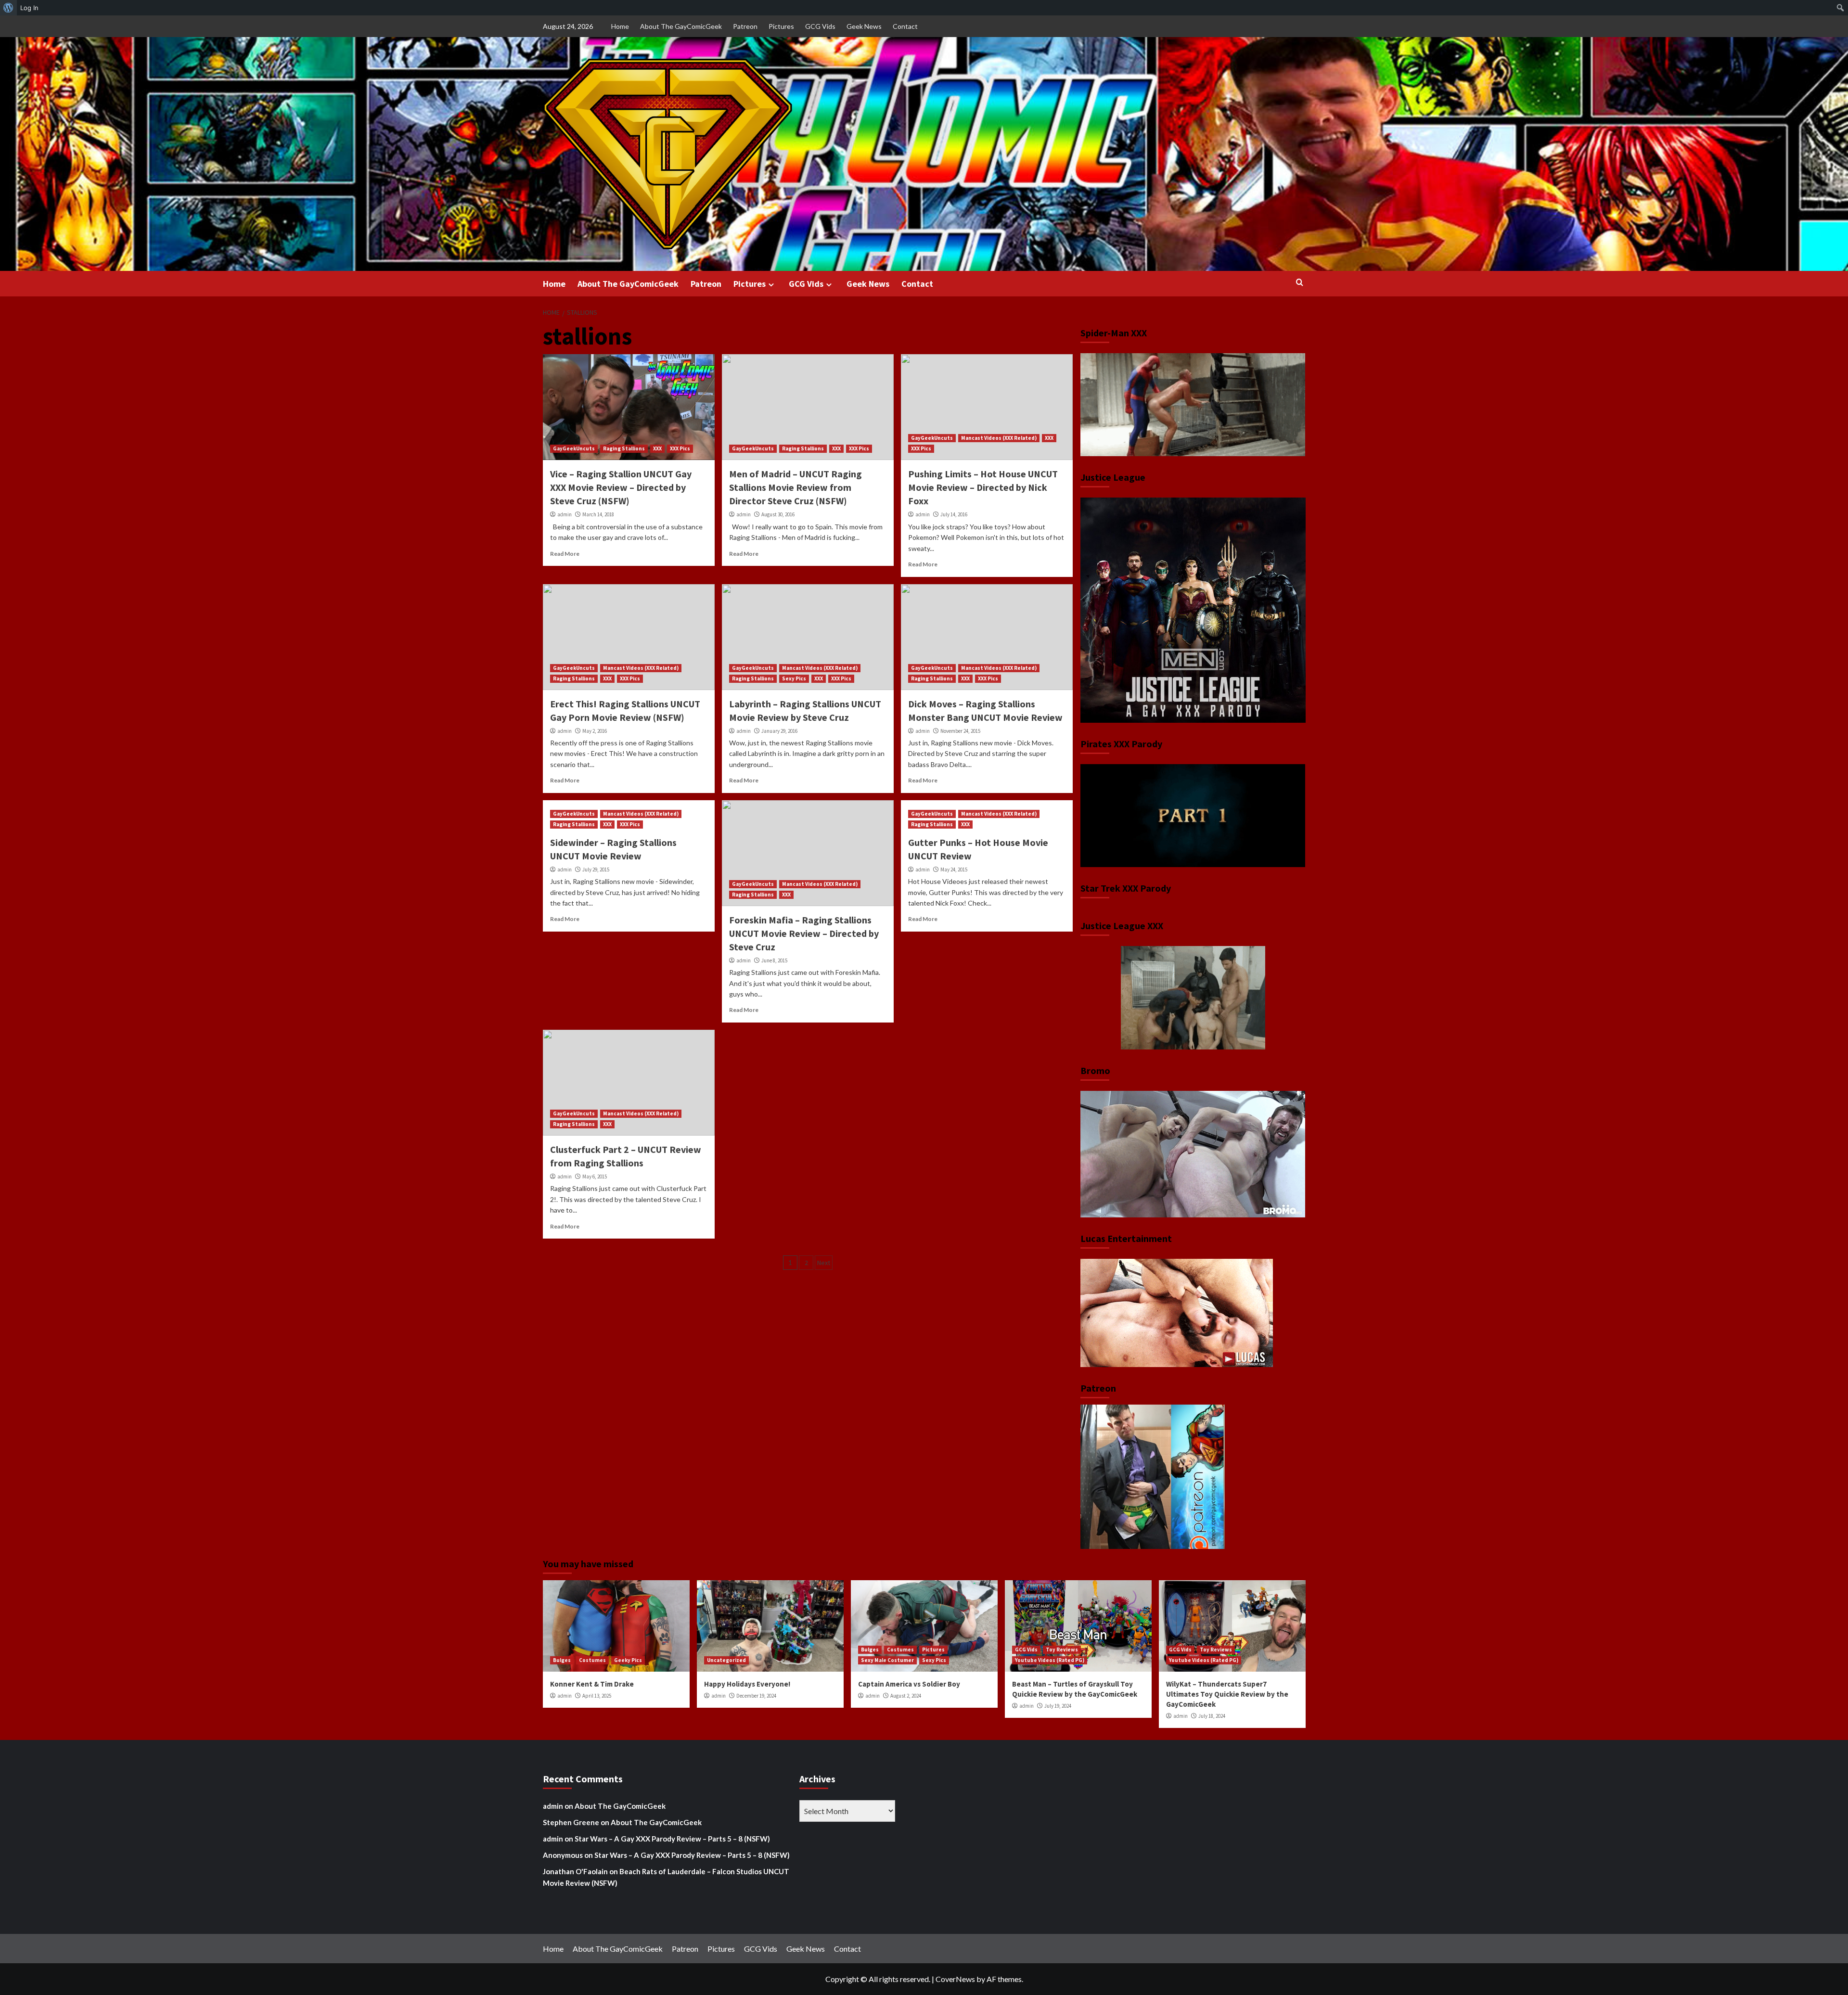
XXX (657, 448)
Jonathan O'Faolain (575, 1871)
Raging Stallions (624, 448)
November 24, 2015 (960, 731)
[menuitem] (8, 8)
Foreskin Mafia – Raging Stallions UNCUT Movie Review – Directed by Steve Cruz (804, 933)
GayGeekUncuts (574, 448)
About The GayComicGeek (681, 26)
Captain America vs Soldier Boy (909, 1684)
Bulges (562, 1660)
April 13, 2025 (597, 1696)
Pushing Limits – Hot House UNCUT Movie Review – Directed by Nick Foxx (983, 487)
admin (565, 514)
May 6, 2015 (595, 1177)
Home (620, 26)
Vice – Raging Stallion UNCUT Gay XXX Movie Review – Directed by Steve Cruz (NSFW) (621, 487)
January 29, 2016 (779, 731)
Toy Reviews (1062, 1650)
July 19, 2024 (1058, 1706)
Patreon (745, 26)
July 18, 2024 (1212, 1716)
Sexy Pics (794, 678)
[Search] (1300, 283)
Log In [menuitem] (29, 8)
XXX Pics (680, 448)
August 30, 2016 (778, 514)
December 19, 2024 (756, 1696)
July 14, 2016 (954, 514)
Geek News (864, 26)
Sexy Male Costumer (887, 1660)
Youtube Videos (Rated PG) (1050, 1660)
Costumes (592, 1660)
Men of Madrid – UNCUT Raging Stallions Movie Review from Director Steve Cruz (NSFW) (796, 487)
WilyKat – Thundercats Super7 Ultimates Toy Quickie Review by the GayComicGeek (1227, 1694)
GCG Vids (820, 26)
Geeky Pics (628, 1660)
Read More (565, 554)
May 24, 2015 (954, 870)
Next (824, 1263)
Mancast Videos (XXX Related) (999, 438)
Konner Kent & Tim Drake (592, 1684)
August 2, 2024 (906, 1696)
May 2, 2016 (595, 731)
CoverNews (955, 1979)
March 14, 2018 (598, 514)
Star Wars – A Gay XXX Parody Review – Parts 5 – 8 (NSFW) (672, 1839)
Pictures (781, 26)
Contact (905, 26)
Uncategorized (726, 1660)
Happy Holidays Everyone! (747, 1684)
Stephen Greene (571, 1822)
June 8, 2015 (774, 960)
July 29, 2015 (596, 870)
